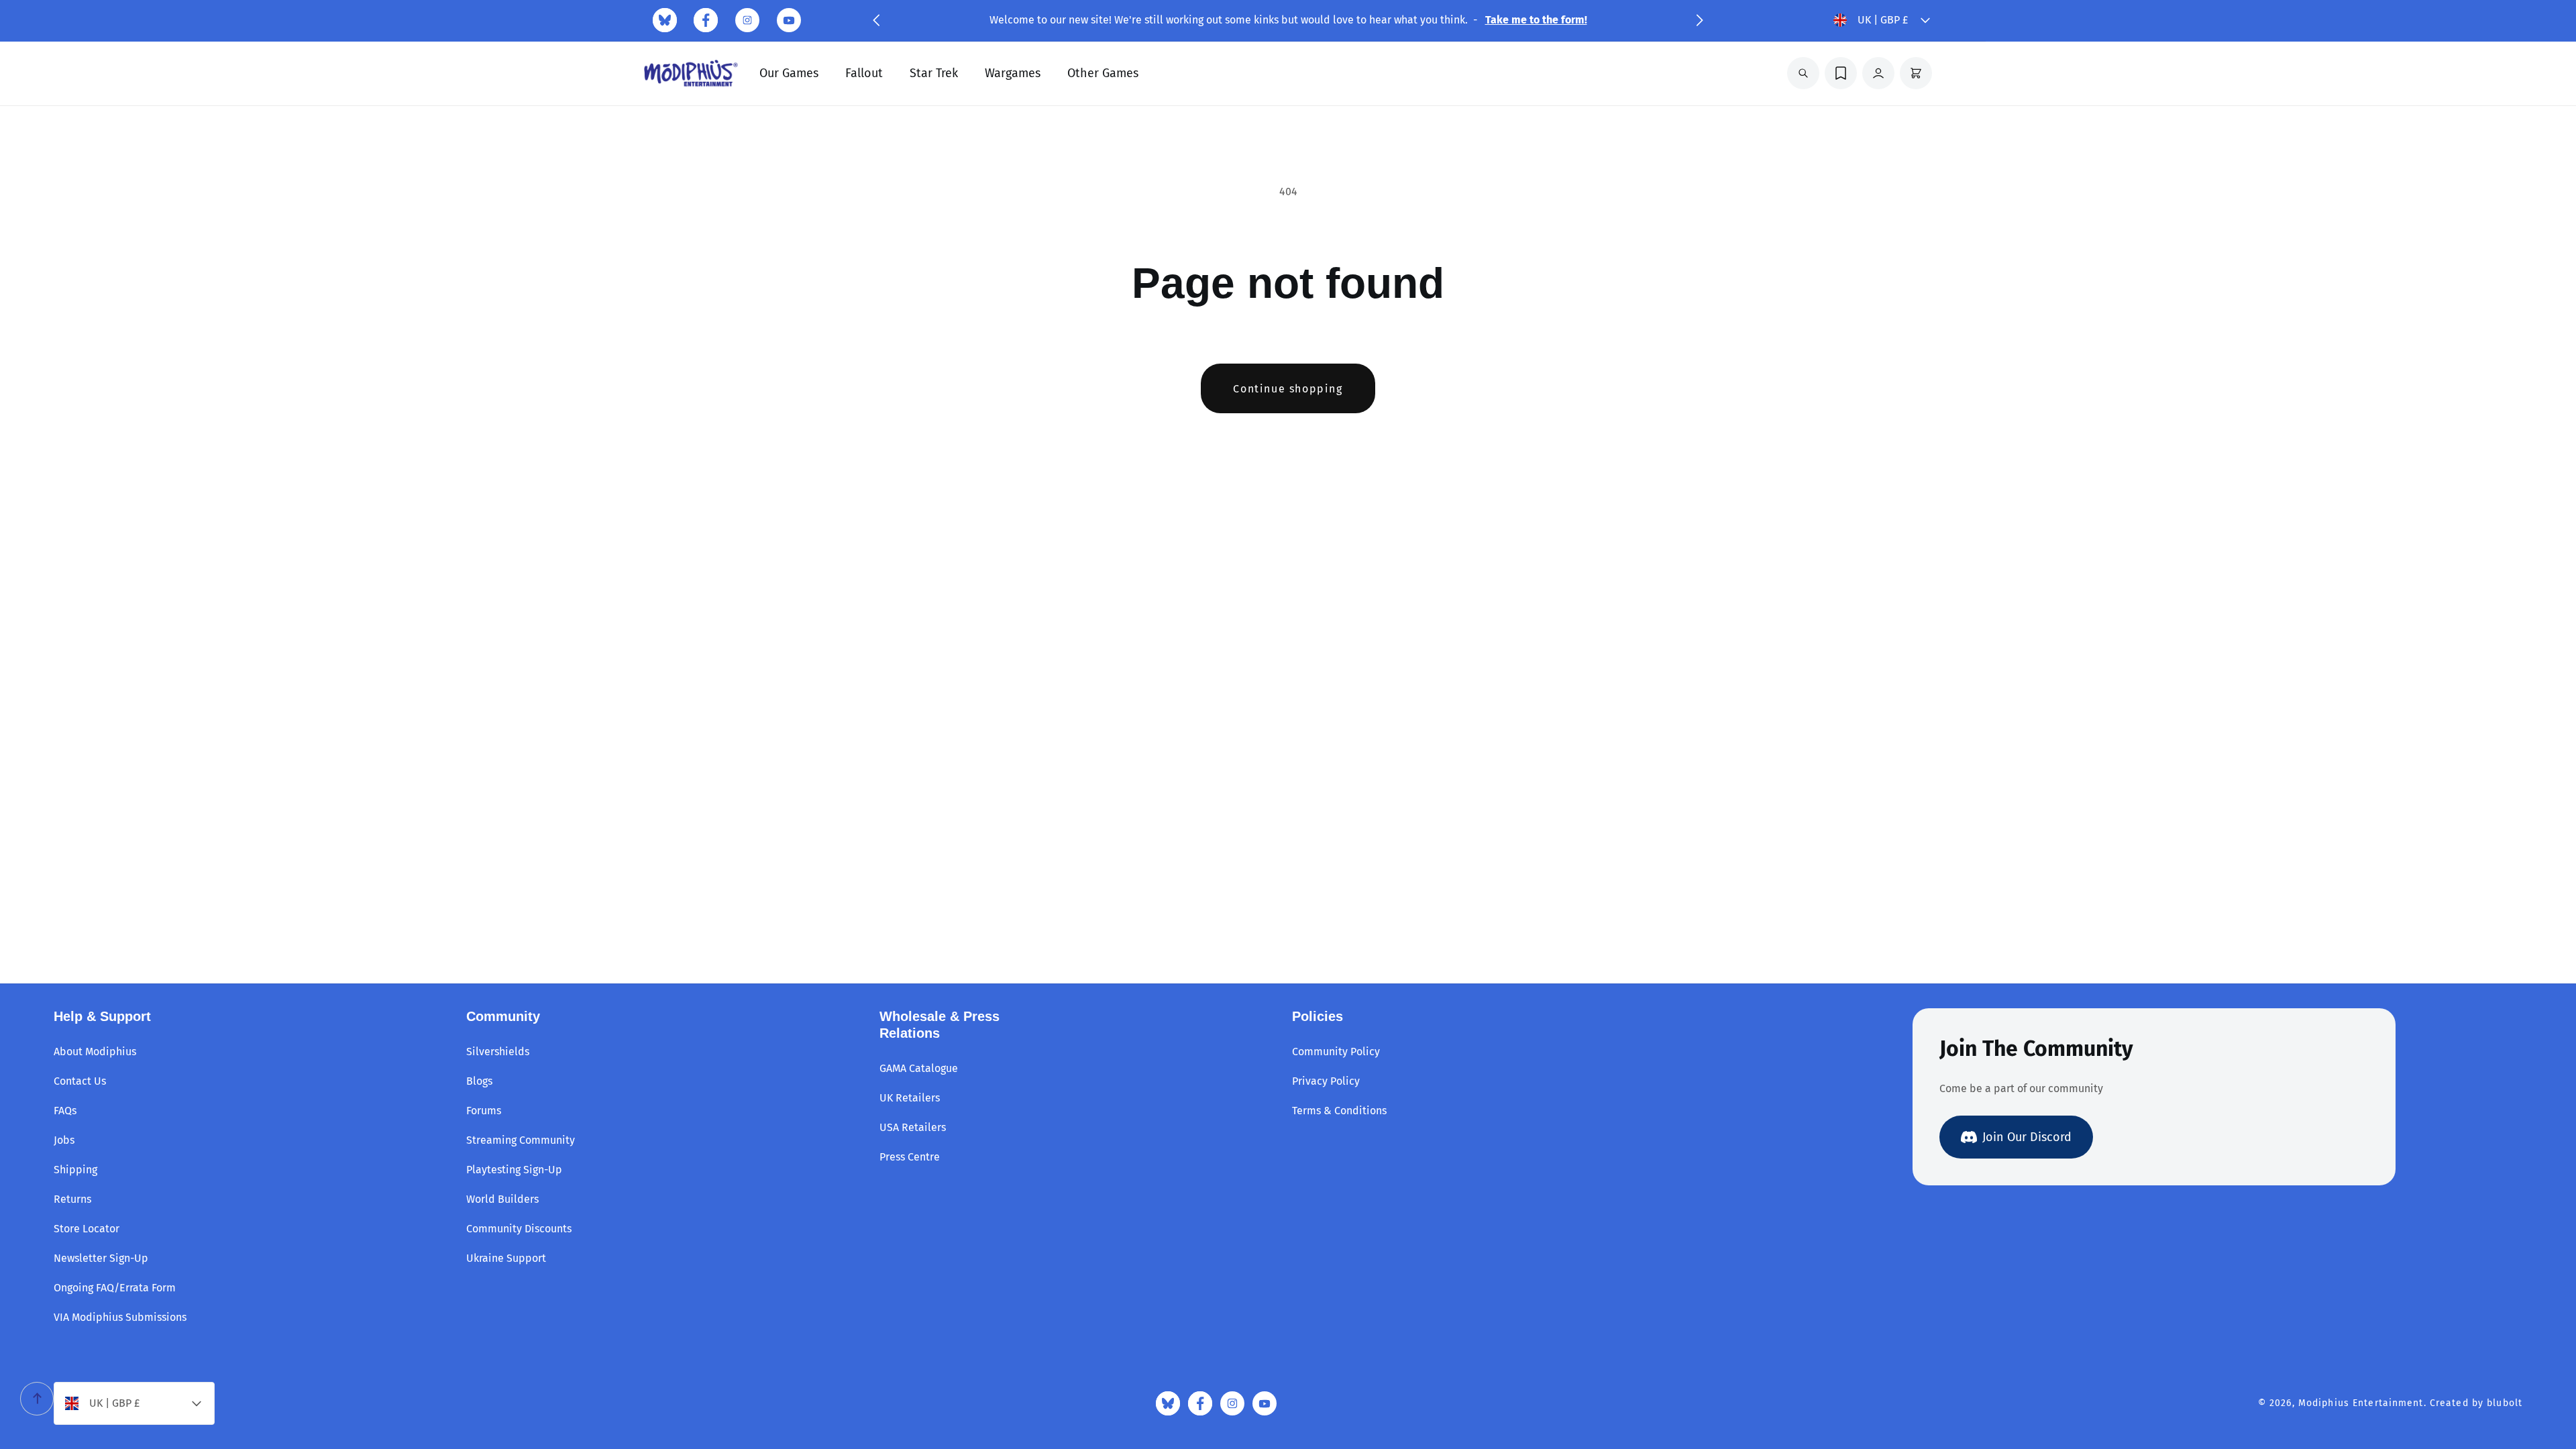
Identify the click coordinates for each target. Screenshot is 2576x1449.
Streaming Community (521, 1140)
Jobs (64, 1140)
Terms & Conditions (1339, 1111)
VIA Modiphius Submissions (120, 1317)
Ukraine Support (506, 1258)
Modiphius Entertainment (2361, 1403)
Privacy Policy (1326, 1081)
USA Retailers (913, 1127)
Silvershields (498, 1052)
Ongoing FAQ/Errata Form (115, 1288)
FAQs (65, 1111)
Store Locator (87, 1229)
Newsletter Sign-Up (101, 1258)
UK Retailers (910, 1098)
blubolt (2505, 1403)
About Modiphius (95, 1052)
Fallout (864, 73)
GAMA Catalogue (919, 1068)
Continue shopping (1288, 389)
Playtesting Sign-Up (514, 1170)
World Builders (502, 1199)
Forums (484, 1111)
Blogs (479, 1081)
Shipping (75, 1170)
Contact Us (80, 1081)
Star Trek (934, 73)
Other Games (1103, 73)
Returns (72, 1199)
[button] (876, 20)
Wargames (1013, 73)
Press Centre (910, 1157)
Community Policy (1336, 1052)
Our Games (789, 73)
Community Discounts (519, 1229)
